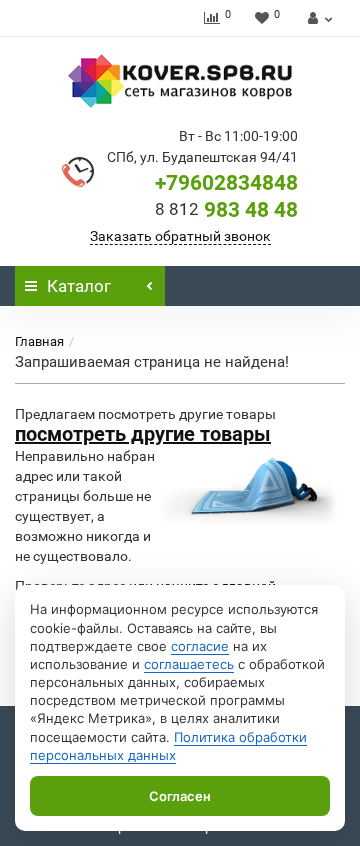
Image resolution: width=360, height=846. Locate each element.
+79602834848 (226, 183)
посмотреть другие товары (143, 434)
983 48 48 (226, 210)
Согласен (180, 796)
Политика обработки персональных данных (168, 746)
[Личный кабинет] (317, 18)
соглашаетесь (189, 664)
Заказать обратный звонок (180, 236)
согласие (200, 646)
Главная (39, 341)
